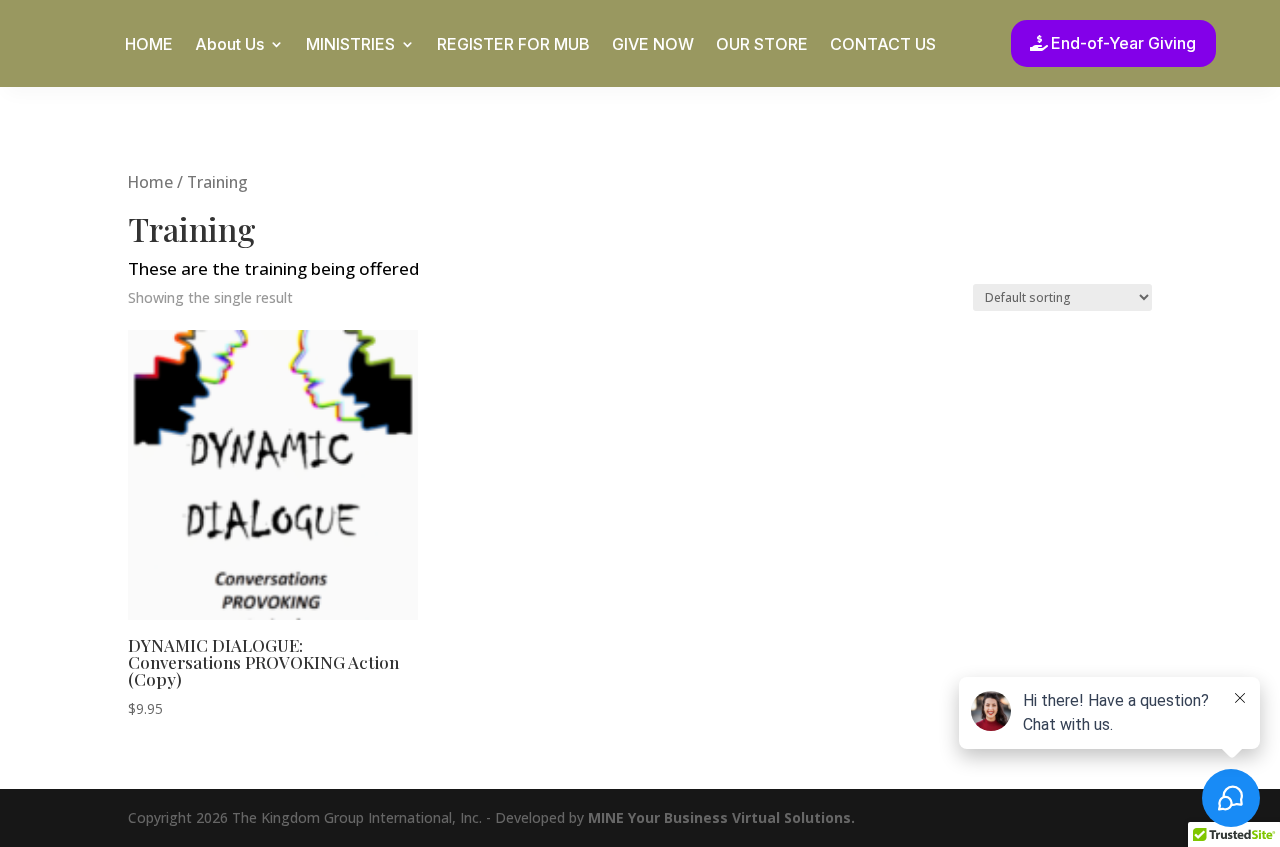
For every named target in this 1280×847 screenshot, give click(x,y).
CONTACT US (883, 45)
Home (150, 182)
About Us (229, 45)
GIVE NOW (653, 45)
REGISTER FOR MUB (513, 45)
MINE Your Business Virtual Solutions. (721, 817)
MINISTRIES (350, 45)
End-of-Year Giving (1123, 43)
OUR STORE (762, 45)
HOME (149, 45)
